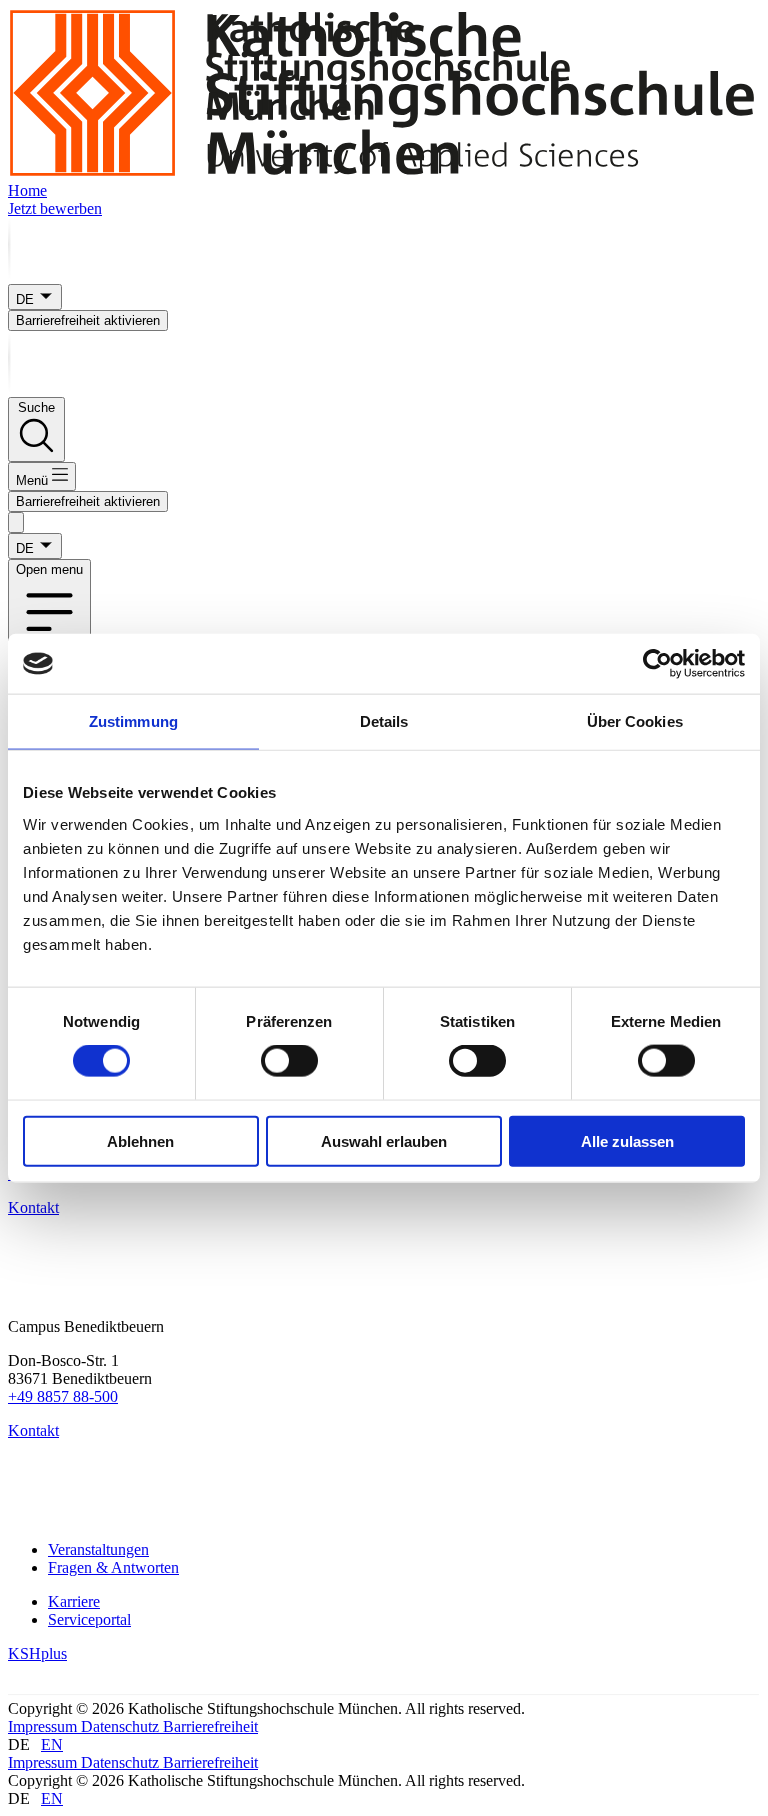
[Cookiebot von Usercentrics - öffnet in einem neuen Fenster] (657, 664)
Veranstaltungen (98, 1549)
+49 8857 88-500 (63, 1396)
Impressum (44, 1726)
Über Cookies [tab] (635, 721)
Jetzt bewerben (55, 208)
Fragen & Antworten (113, 1567)
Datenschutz (122, 1726)
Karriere (74, 1601)
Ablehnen (140, 1140)
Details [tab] (384, 721)
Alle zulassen (627, 1140)
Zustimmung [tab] (133, 721)
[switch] (289, 1061)
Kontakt (33, 1207)
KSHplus (37, 1653)
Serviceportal (89, 1619)
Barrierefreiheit (210, 1726)
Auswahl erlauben (384, 1140)
